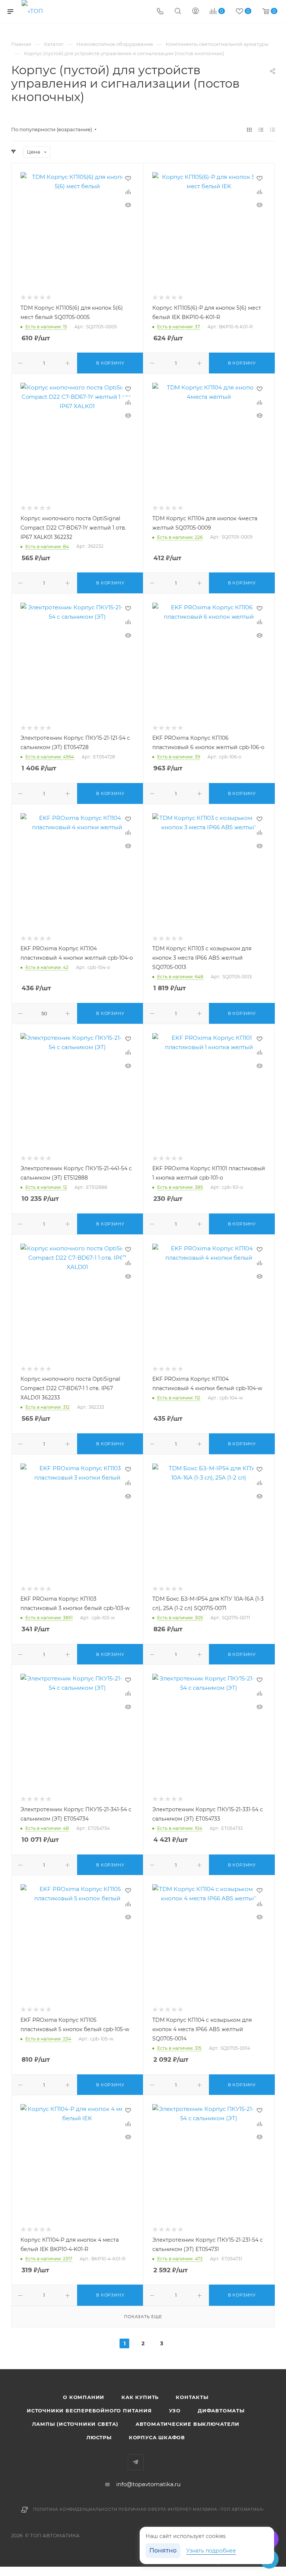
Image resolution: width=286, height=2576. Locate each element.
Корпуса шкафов (157, 2437)
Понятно (163, 2550)
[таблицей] (272, 130)
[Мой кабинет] (196, 12)
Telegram (136, 2462)
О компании (84, 2397)
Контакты (192, 2397)
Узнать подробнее (211, 2551)
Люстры (99, 2437)
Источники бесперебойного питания (89, 2411)
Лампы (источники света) (75, 2424)
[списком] (261, 130)
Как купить (140, 2397)
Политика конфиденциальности (75, 2509)
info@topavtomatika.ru (148, 2484)
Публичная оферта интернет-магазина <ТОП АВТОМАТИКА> (192, 2509)
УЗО (175, 2411)
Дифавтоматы (221, 2411)
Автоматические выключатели (188, 2424)
